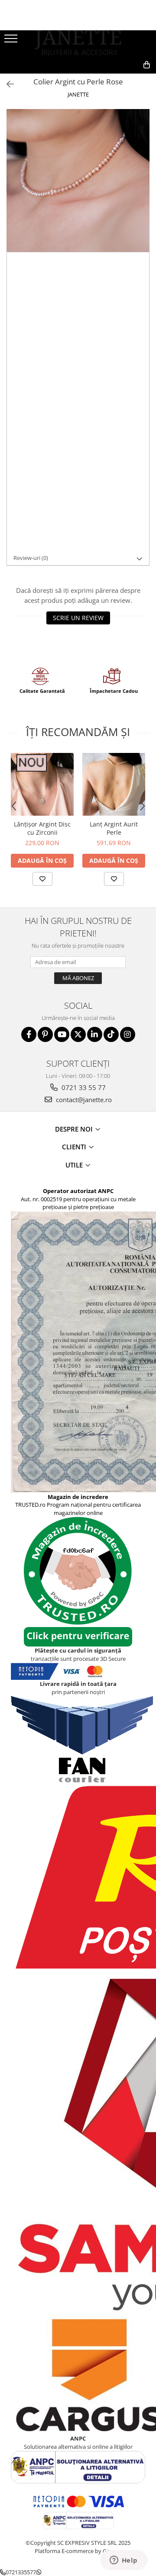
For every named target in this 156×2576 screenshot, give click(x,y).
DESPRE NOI (75, 1129)
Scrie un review (78, 618)
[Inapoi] (6, 84)
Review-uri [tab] (31, 558)
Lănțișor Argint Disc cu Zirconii (42, 828)
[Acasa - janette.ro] (78, 43)
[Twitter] (78, 1034)
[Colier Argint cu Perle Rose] (78, 180)
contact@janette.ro (83, 1100)
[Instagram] (128, 1034)
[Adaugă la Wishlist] (42, 879)
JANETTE (78, 94)
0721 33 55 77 (83, 1087)
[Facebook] (29, 1034)
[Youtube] (62, 1034)
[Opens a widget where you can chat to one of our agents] (123, 2561)
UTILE (75, 1165)
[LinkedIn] (95, 1034)
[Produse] (12, 41)
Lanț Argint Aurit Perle (114, 828)
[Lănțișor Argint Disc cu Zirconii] (42, 784)
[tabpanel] (78, 180)
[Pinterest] (45, 1034)
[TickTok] (111, 1034)
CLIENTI (75, 1147)
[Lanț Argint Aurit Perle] (114, 784)
